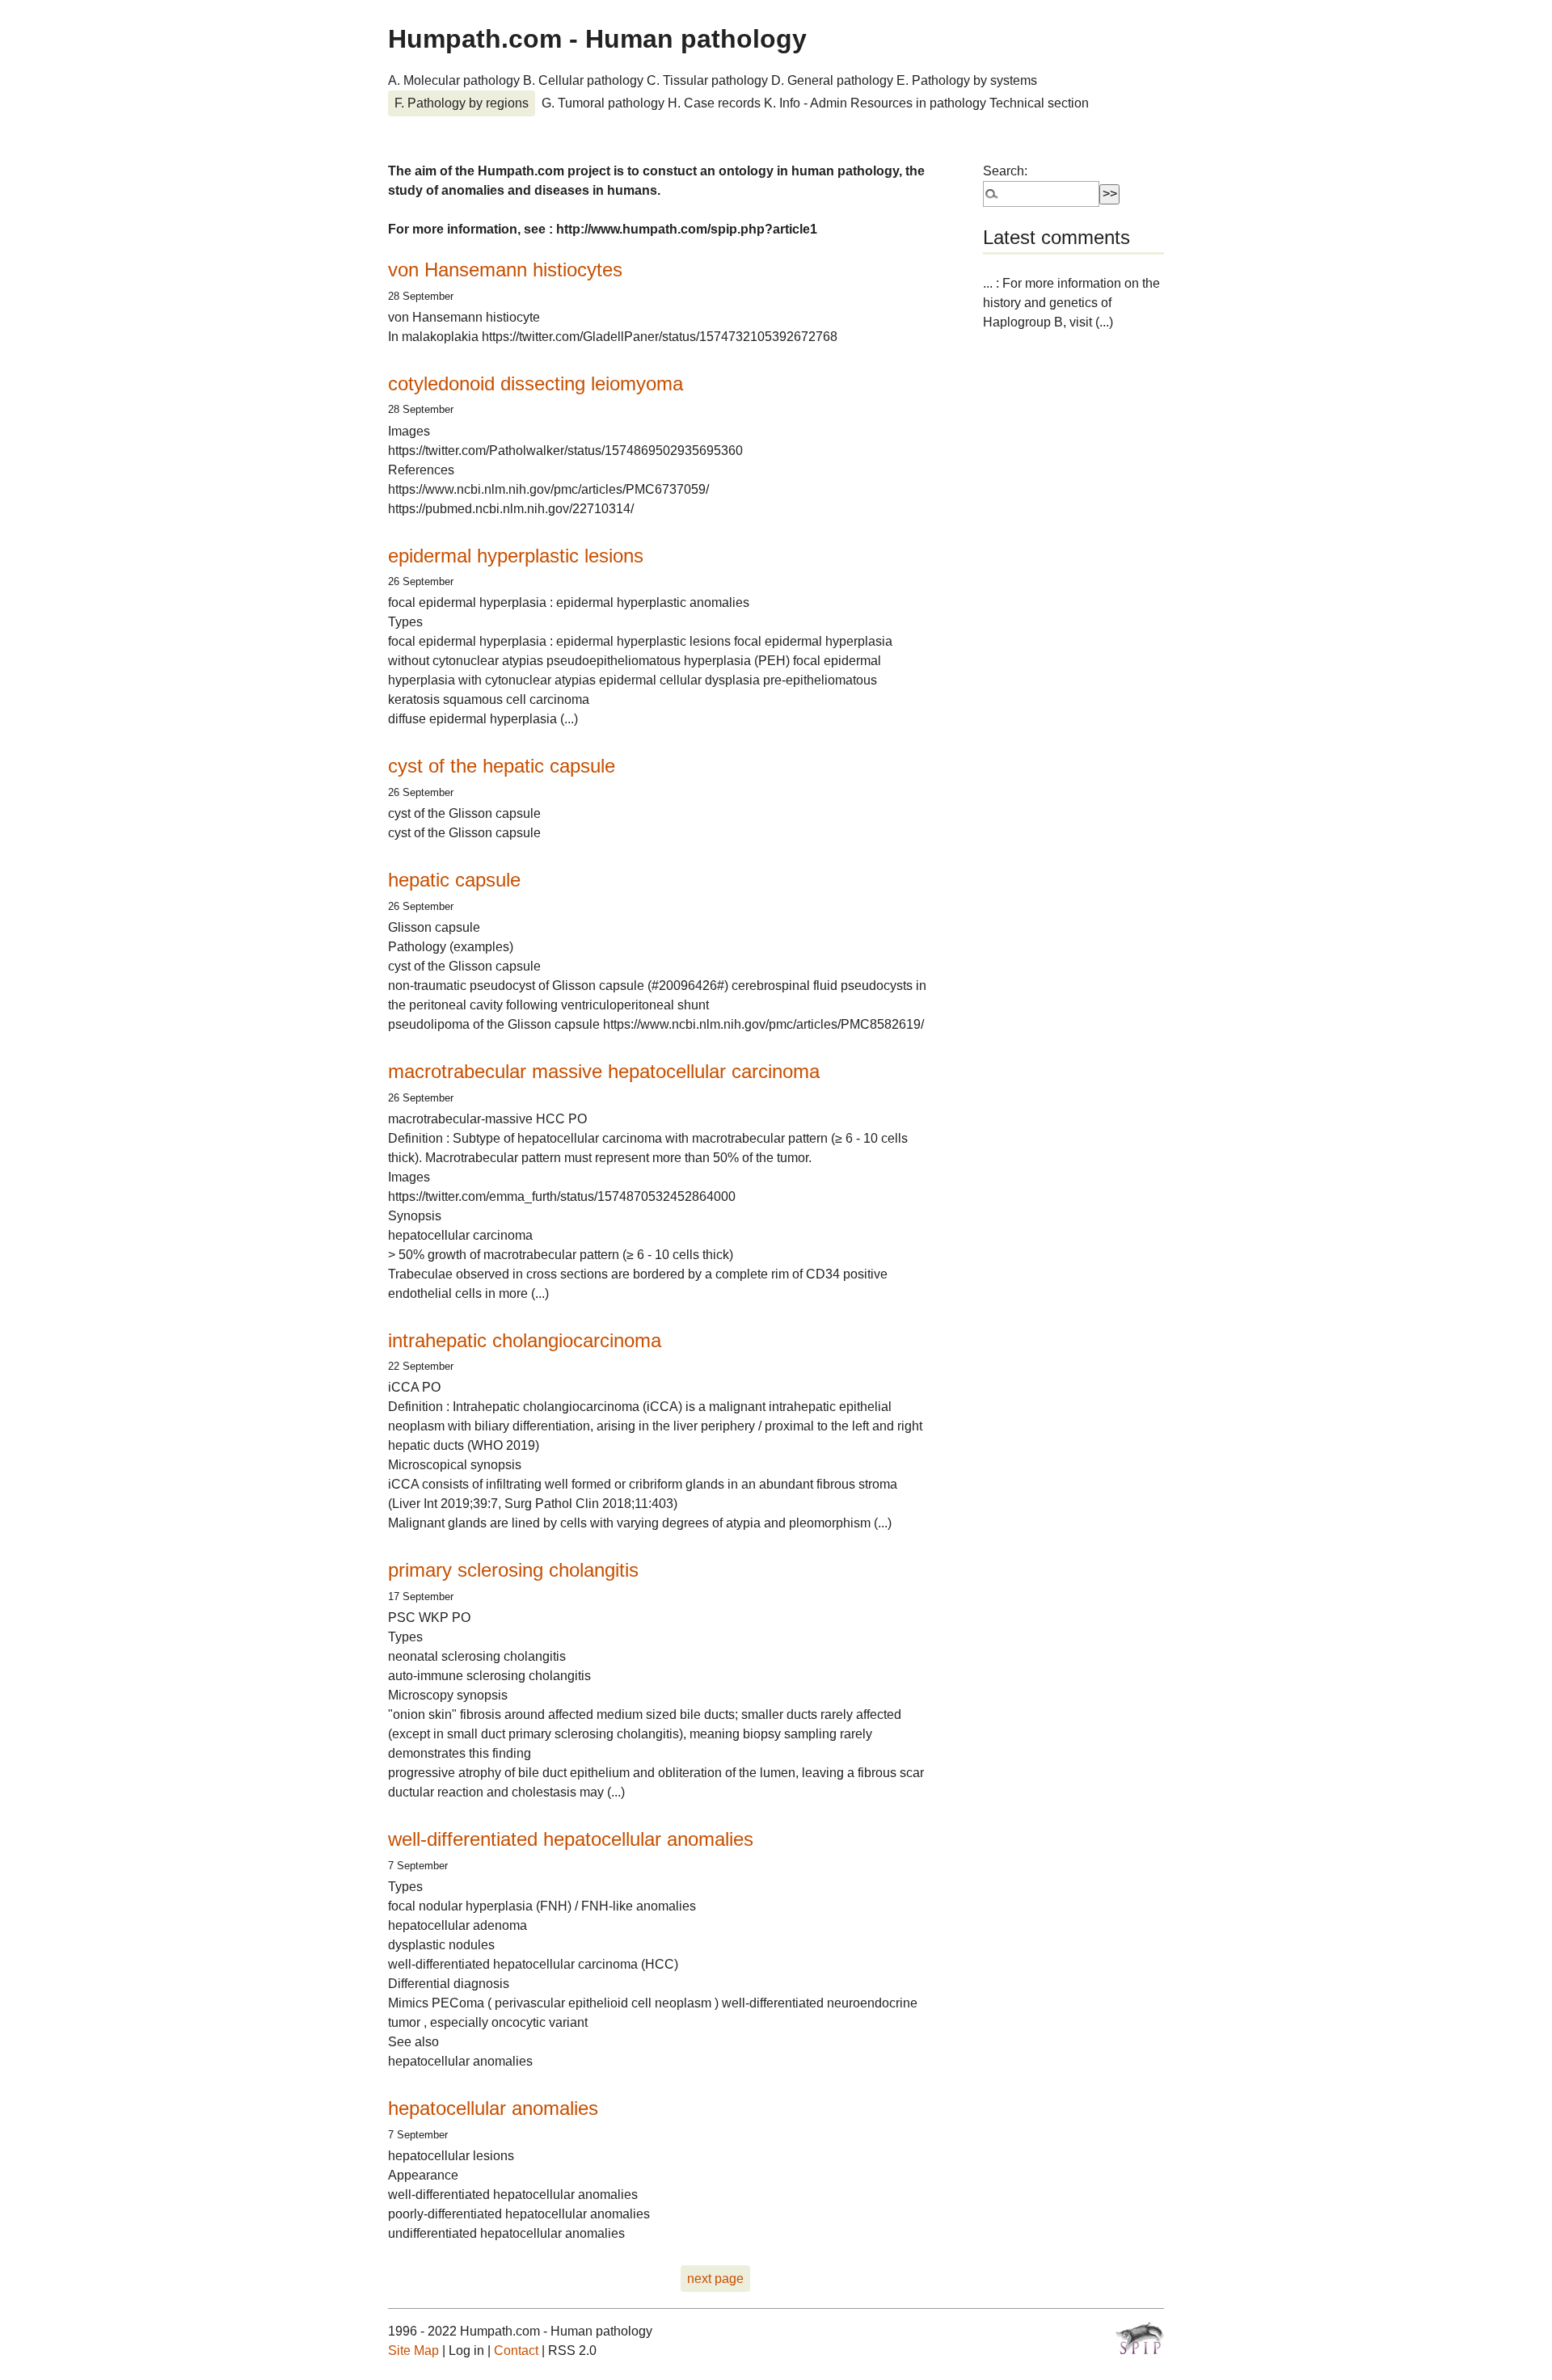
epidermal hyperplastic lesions (516, 556)
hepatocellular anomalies (493, 2108)
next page (715, 2279)
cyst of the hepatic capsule (502, 766)
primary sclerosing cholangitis (513, 1570)
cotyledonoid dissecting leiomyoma (536, 383)
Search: (1005, 171)
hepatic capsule (454, 880)
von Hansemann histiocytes (505, 270)
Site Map (413, 2351)
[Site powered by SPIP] (1140, 2338)
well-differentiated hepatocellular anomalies (571, 1839)
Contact (516, 2351)
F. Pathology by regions (462, 103)
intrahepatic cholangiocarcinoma (525, 1340)
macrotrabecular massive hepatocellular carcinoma (604, 1071)
